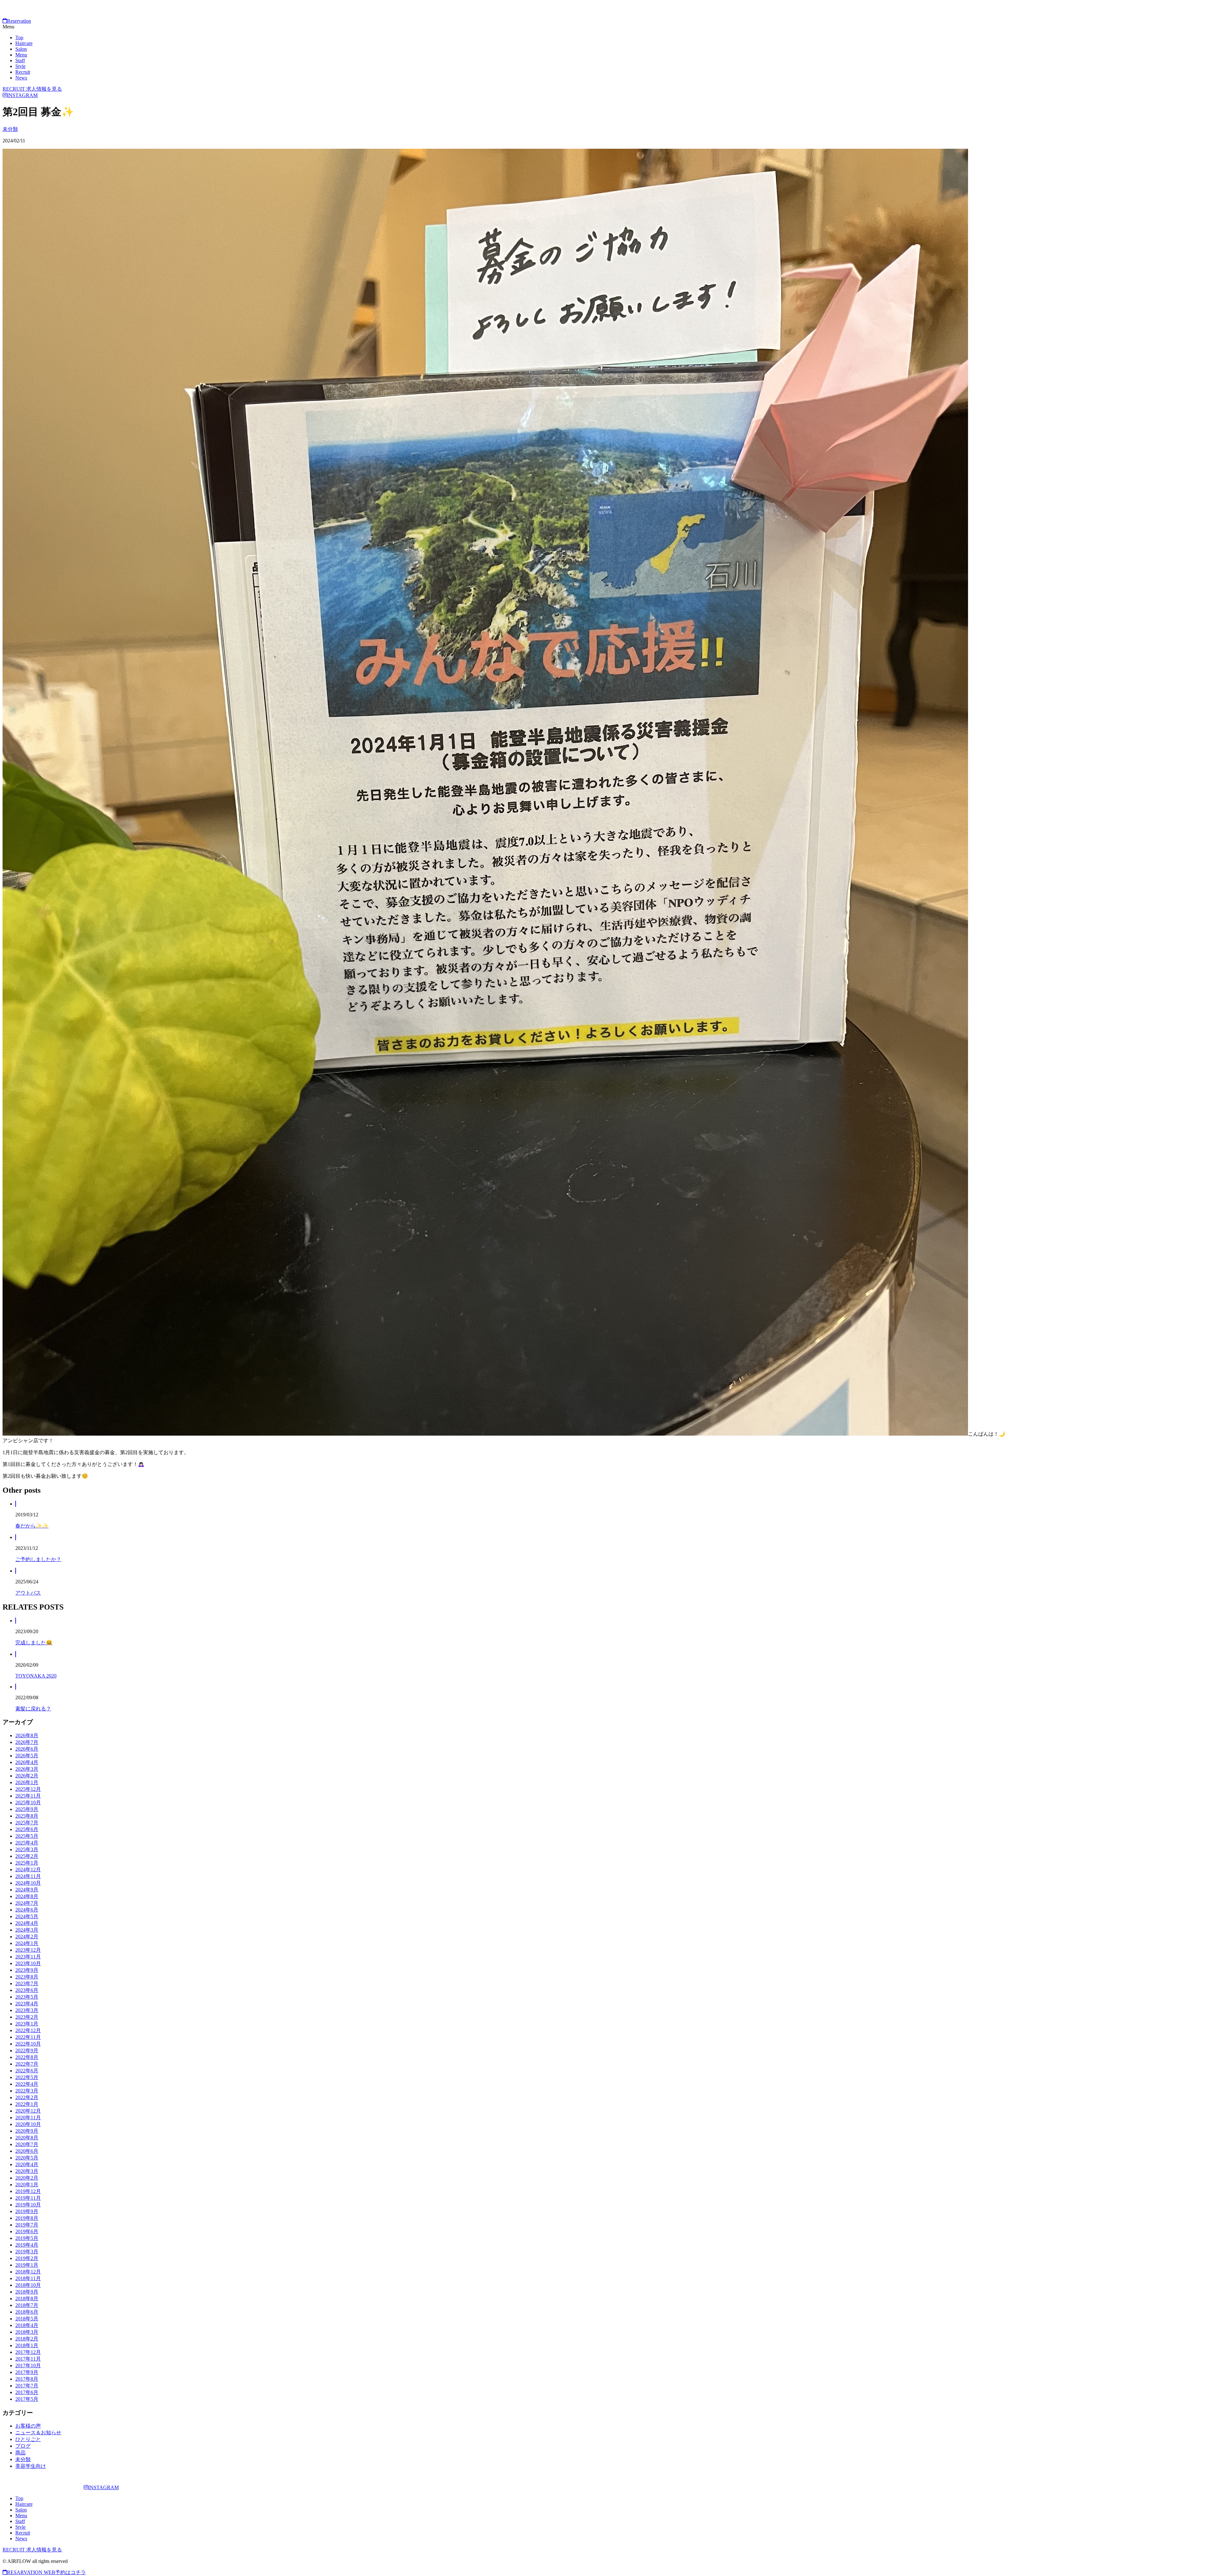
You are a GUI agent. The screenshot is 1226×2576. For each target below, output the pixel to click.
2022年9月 (27, 2050)
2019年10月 (28, 2205)
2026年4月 (27, 1762)
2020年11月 (28, 2118)
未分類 (10, 129)
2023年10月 (28, 1963)
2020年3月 (27, 2171)
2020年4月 (27, 2164)
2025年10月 (28, 1802)
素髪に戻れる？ (33, 1709)
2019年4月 (27, 2245)
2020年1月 (27, 2185)
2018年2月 (27, 2339)
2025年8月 (27, 1816)
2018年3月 (27, 2332)
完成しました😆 (34, 1643)
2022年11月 (28, 2037)
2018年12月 (28, 2272)
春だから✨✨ (32, 1526)
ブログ (23, 2446)
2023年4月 (27, 2004)
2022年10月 (28, 2044)
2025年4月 (27, 1843)
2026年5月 (27, 1756)
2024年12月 (28, 1870)
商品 (20, 2453)
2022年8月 (27, 2057)
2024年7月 (27, 1903)
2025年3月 (27, 1849)
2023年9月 (27, 1970)
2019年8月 (27, 2218)
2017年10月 (28, 2366)
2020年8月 (27, 2138)
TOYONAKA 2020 (36, 1676)
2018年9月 (27, 2292)
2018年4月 (27, 2325)
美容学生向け (31, 2466)
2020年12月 (28, 2111)
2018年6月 (27, 2312)
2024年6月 (27, 1910)
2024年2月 (27, 1937)
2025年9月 (27, 1809)
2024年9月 (27, 1890)
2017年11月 (28, 2359)
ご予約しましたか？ (38, 1559)
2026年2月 (27, 1776)
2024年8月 (27, 1896)
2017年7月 (27, 2386)
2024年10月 (28, 1883)
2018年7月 (27, 2305)
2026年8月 (27, 1735)
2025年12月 (28, 1789)
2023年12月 (28, 1950)
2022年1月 (27, 2104)
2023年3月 (27, 2010)
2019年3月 (27, 2252)
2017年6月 (27, 2392)
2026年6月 (27, 1749)
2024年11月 (28, 1876)
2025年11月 (28, 1796)
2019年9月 (27, 2211)
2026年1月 (27, 1782)
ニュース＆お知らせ (38, 2433)
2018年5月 (27, 2319)
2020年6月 (27, 2151)
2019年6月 (27, 2231)
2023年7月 (27, 1983)
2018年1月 (27, 2345)
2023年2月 (27, 2017)
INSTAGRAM (22, 95)
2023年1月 (27, 2024)
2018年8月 (27, 2298)
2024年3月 (27, 1930)
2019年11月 (28, 2198)
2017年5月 (27, 2399)
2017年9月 (27, 2372)
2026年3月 (27, 1769)
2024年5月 (27, 1916)
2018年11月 (28, 2278)
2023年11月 (28, 1957)
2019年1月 (27, 2265)
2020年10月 (28, 2124)
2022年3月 (27, 2091)
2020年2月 (27, 2178)
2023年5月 (27, 1997)
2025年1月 (27, 1863)
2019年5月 (27, 2238)
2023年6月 (27, 1990)
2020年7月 (27, 2144)
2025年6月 (27, 1829)
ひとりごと (28, 2439)
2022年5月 (27, 2077)
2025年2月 (27, 1856)
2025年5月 (27, 1836)
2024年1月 (27, 1943)
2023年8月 (27, 1977)
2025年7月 (27, 1823)
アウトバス (28, 1593)
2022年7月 (27, 2064)
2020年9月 (27, 2131)
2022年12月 (28, 2030)
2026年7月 (27, 1742)
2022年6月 (27, 2071)
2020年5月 (27, 2158)
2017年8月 (27, 2379)
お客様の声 (28, 2426)
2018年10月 (28, 2285)
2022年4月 (27, 2084)
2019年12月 (28, 2191)
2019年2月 (27, 2258)
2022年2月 (27, 2097)
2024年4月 (27, 1923)
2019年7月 (27, 2225)
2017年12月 (28, 2352)
